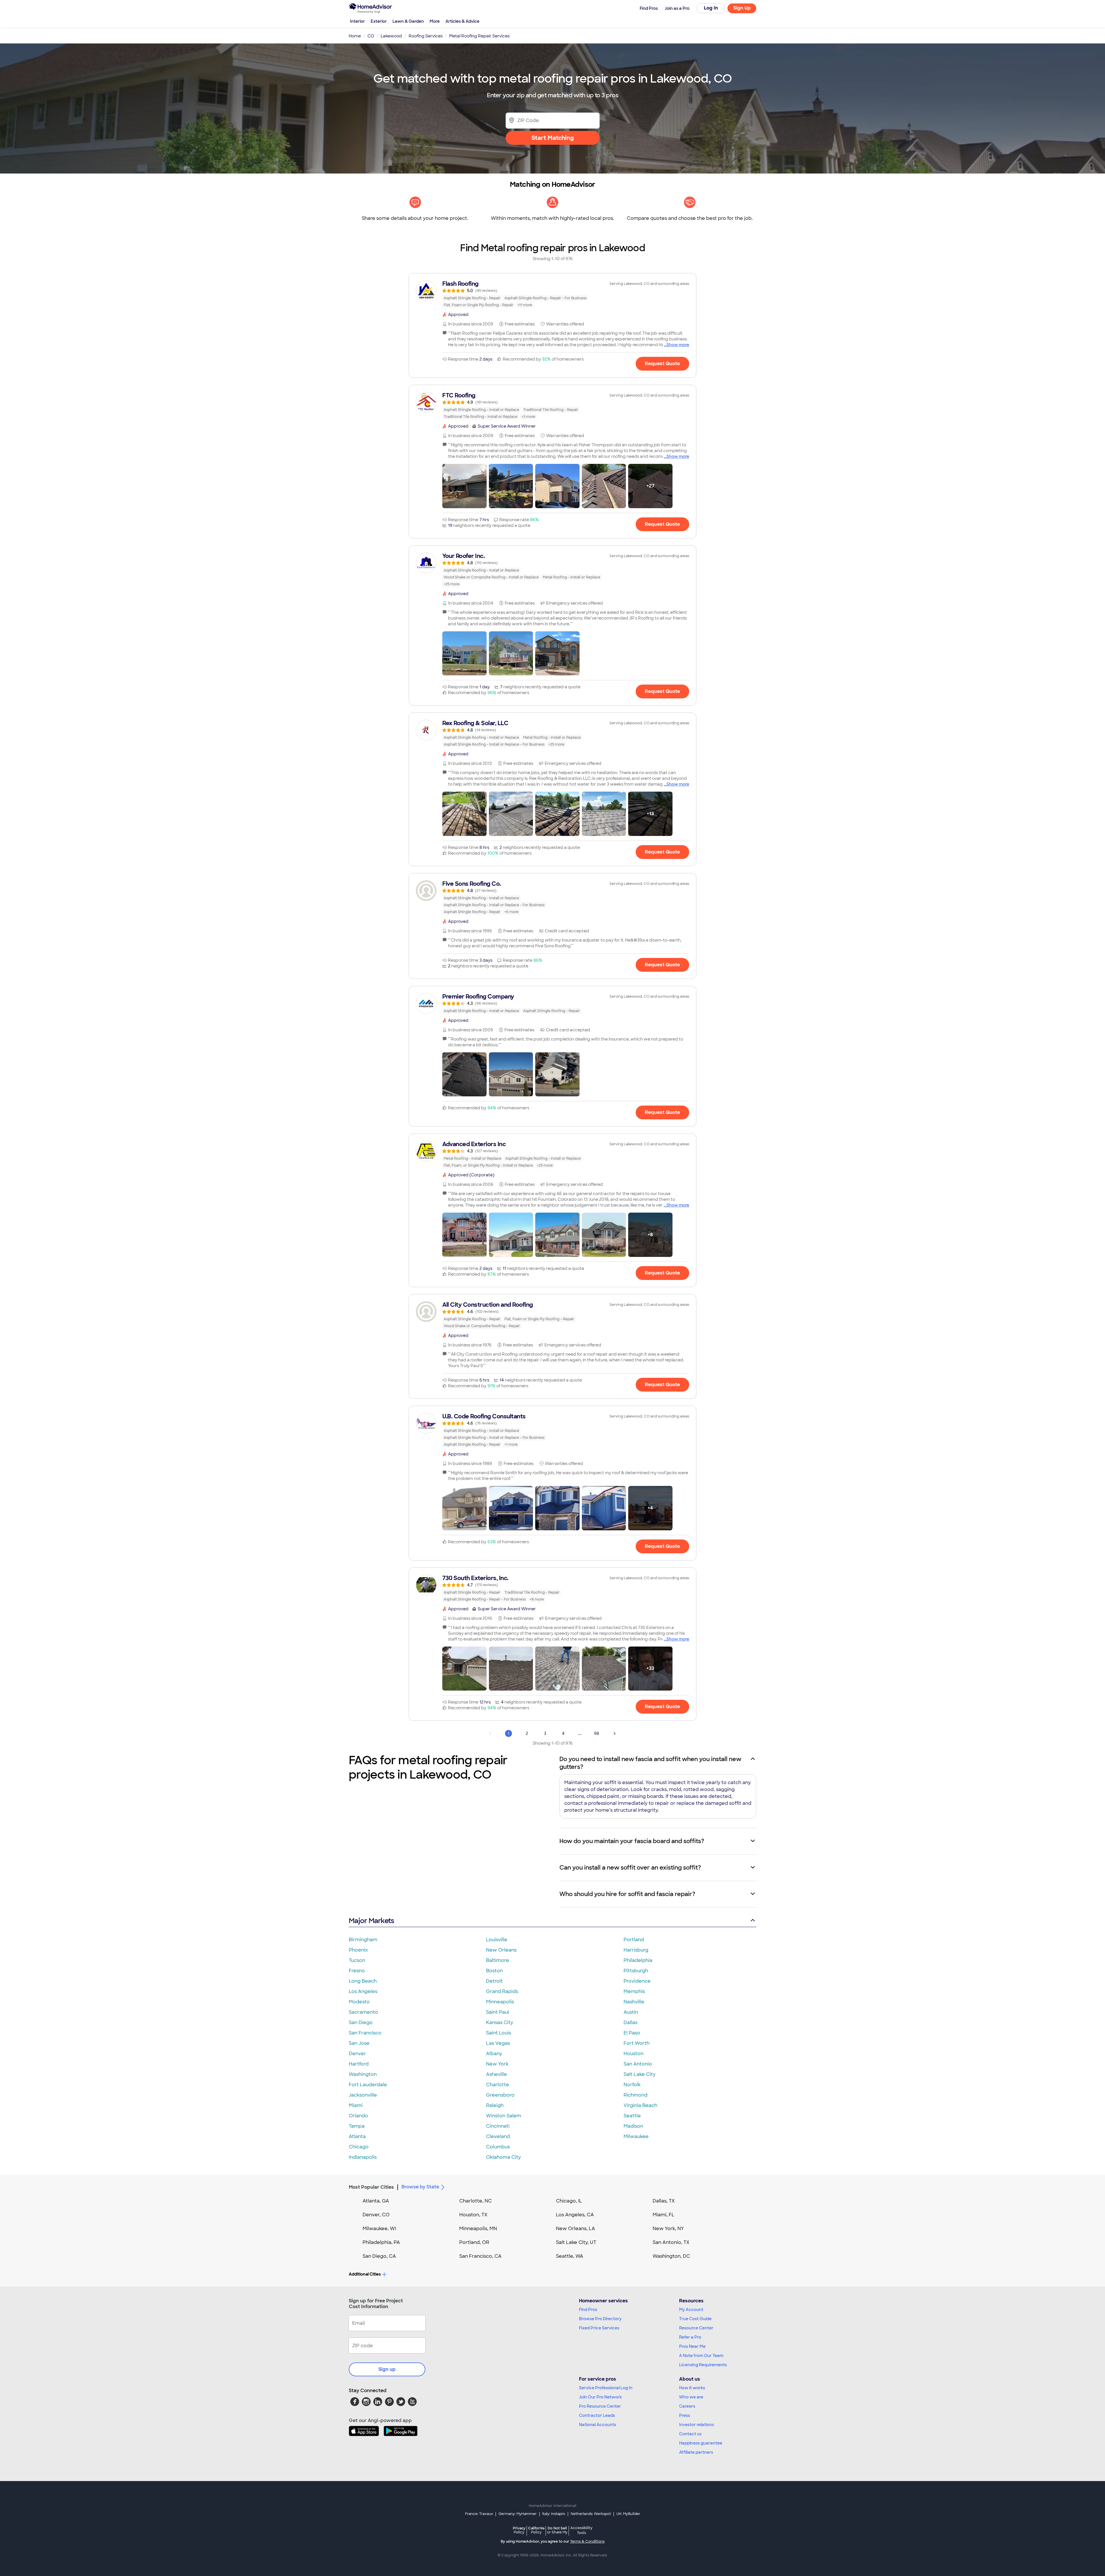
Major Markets (371, 1921)
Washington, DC (671, 2256)
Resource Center (696, 2328)
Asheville (497, 2074)
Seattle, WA (570, 2256)
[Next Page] (615, 1733)
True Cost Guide (695, 2319)
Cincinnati (498, 2126)
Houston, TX (473, 2215)
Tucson (357, 1960)
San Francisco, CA (480, 2256)
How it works (692, 2388)
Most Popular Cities (371, 2187)
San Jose (359, 2043)
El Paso (632, 2033)
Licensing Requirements (703, 2365)
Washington (363, 2074)
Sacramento (363, 2012)
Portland (634, 1940)
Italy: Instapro (554, 2514)
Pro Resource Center (600, 2406)
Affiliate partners (696, 2452)
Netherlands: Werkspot (591, 2514)
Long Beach (363, 1981)
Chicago (359, 2147)
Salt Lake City (640, 2074)
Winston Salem (504, 2116)
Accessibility (581, 2531)
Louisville (497, 1940)
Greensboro (500, 2095)
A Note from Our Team (701, 2356)
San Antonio (638, 2064)
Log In (711, 8)
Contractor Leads (597, 2415)
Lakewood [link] (391, 36)
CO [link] (371, 36)
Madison (633, 2126)
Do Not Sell (557, 2530)
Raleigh (495, 2105)
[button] (464, 486)
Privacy (519, 2530)
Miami (356, 2105)
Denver (357, 2054)
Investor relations (697, 2425)
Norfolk (632, 2085)
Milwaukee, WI (379, 2229)
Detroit (494, 1981)
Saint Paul (498, 2012)
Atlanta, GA (376, 2201)
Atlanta (357, 2136)
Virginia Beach (640, 2105)
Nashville (634, 2002)
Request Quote (662, 364)
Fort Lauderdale (368, 2085)
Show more (678, 345)
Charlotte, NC (476, 2201)
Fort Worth (637, 2043)
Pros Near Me (692, 2346)
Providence (637, 1981)
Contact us (690, 2434)
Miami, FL (664, 2215)
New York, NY (668, 2229)
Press (685, 2415)
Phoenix (358, 1950)
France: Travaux (479, 2514)
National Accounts (598, 2425)
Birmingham (363, 1940)
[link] (552, 294)
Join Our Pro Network (600, 2397)
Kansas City (500, 2022)
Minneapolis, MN (478, 2229)
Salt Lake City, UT (576, 2242)
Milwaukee (636, 2136)
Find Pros (588, 2310)
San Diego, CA (379, 2256)
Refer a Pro (690, 2337)
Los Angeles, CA (575, 2215)
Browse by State (420, 2187)
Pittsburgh (636, 1971)
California (536, 2530)
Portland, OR (474, 2242)
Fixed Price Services (599, 2328)
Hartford (359, 2064)
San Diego (361, 2022)
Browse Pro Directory (600, 2319)
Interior (357, 21)
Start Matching (553, 138)
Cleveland (498, 2136)
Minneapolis (500, 2002)
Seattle (632, 2116)
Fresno (357, 1971)
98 (597, 1733)
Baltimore (498, 1960)
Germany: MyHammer (518, 2514)
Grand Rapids (502, 1991)
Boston (494, 1971)
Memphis (634, 1991)
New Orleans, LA (576, 2229)
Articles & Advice (462, 21)
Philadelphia (638, 1960)
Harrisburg (636, 1950)
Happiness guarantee (701, 2443)
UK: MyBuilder (628, 2514)
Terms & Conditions (587, 2541)
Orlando (358, 2116)
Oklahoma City (503, 2157)
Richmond (636, 2095)
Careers (687, 2406)
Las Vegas (498, 2043)
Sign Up (742, 8)
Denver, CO (376, 2215)
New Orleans (501, 1950)
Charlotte (498, 2085)
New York (497, 2064)
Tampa (357, 2126)
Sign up (387, 2369)
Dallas (630, 2022)
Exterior (379, 21)
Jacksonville (363, 2095)
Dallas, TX (664, 2201)
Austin (631, 2012)
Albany (494, 2054)
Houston (634, 2054)
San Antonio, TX (671, 2242)
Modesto (359, 2002)
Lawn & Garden (408, 21)
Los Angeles (363, 1991)
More (435, 21)
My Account (691, 2310)
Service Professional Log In (606, 2388)
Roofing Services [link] (426, 36)
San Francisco (365, 2033)
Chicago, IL (569, 2201)
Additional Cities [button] (365, 2274)
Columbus (498, 2147)
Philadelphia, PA (381, 2242)
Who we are (691, 2397)
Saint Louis (499, 2033)
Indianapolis (363, 2157)
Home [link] (355, 36)
